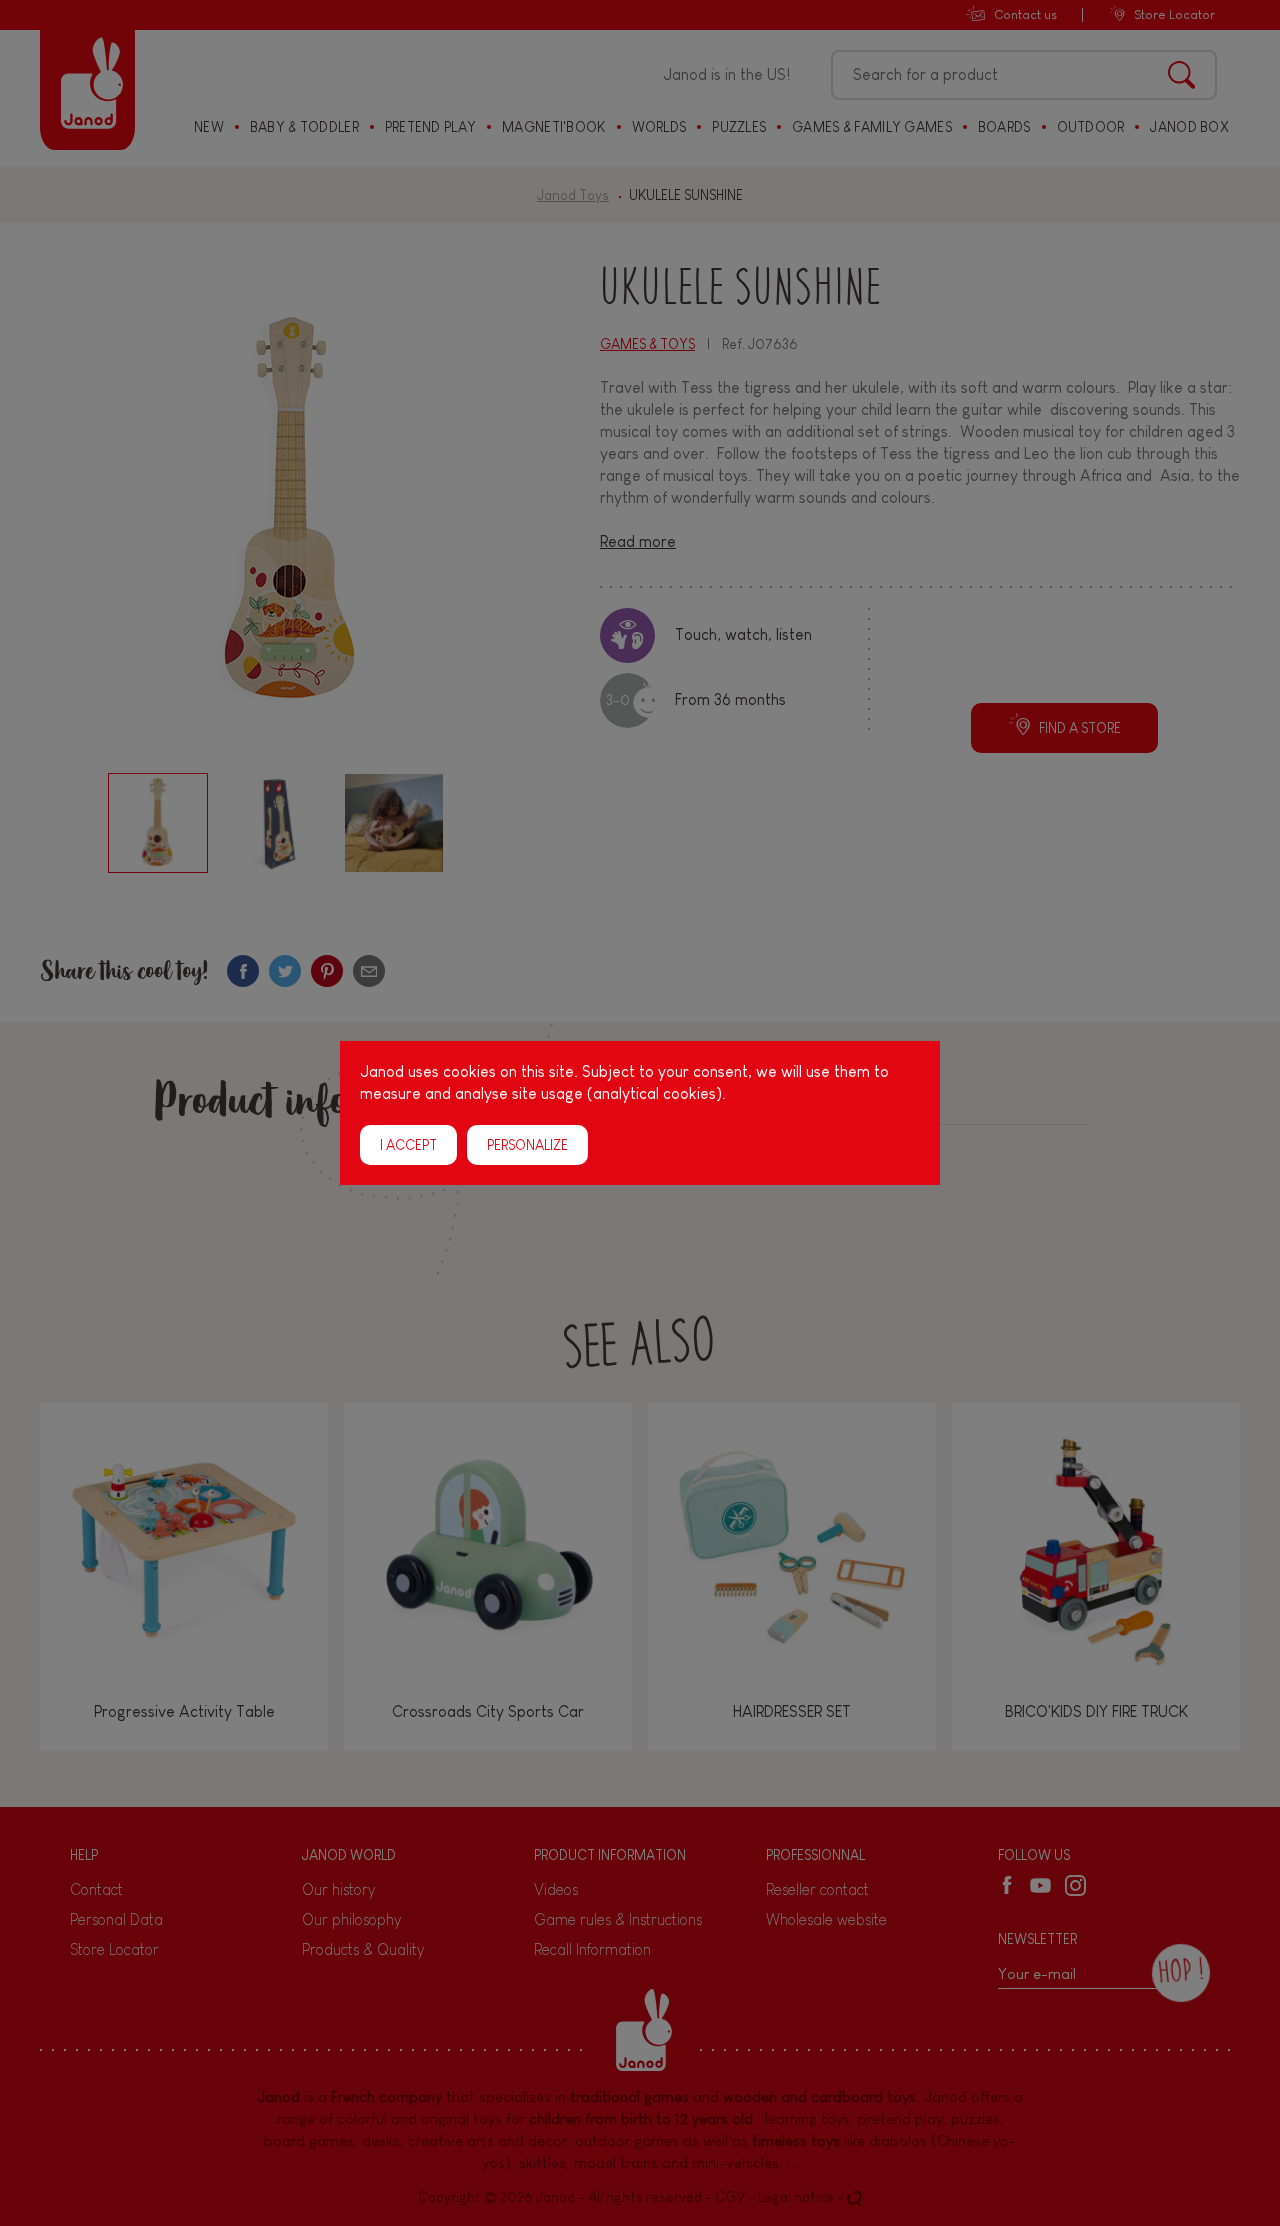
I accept (408, 1145)
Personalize (527, 1145)
